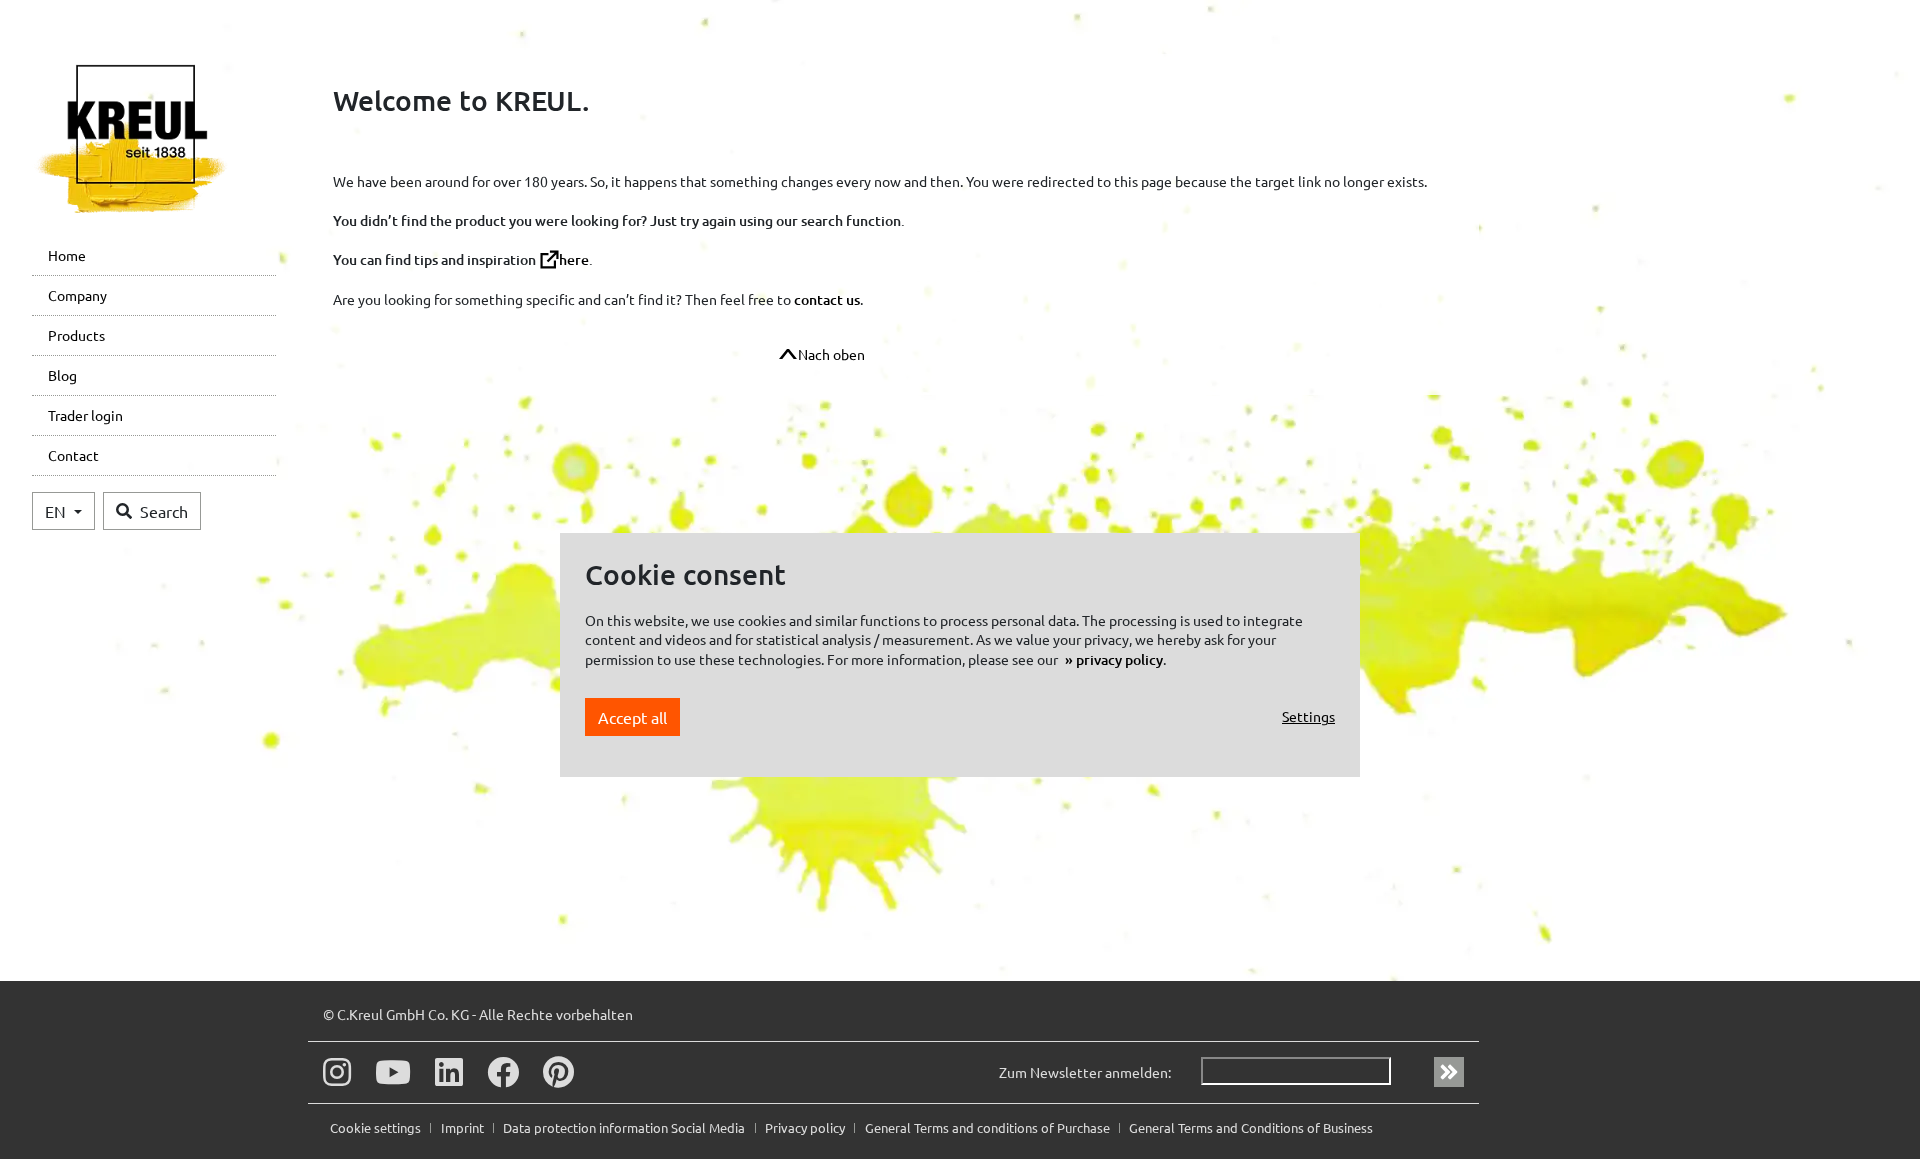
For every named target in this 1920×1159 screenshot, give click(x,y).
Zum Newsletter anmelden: (1085, 1072)
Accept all (632, 717)
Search (164, 511)
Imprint (464, 1127)
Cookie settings (377, 1127)
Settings (1308, 716)
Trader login (85, 415)
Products (76, 335)
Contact (73, 455)
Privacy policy (806, 1127)
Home (67, 255)
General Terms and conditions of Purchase (989, 1127)
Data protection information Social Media (625, 1127)
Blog (62, 375)
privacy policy (1119, 659)
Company (77, 295)
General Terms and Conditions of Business (1251, 1127)
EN (57, 511)
